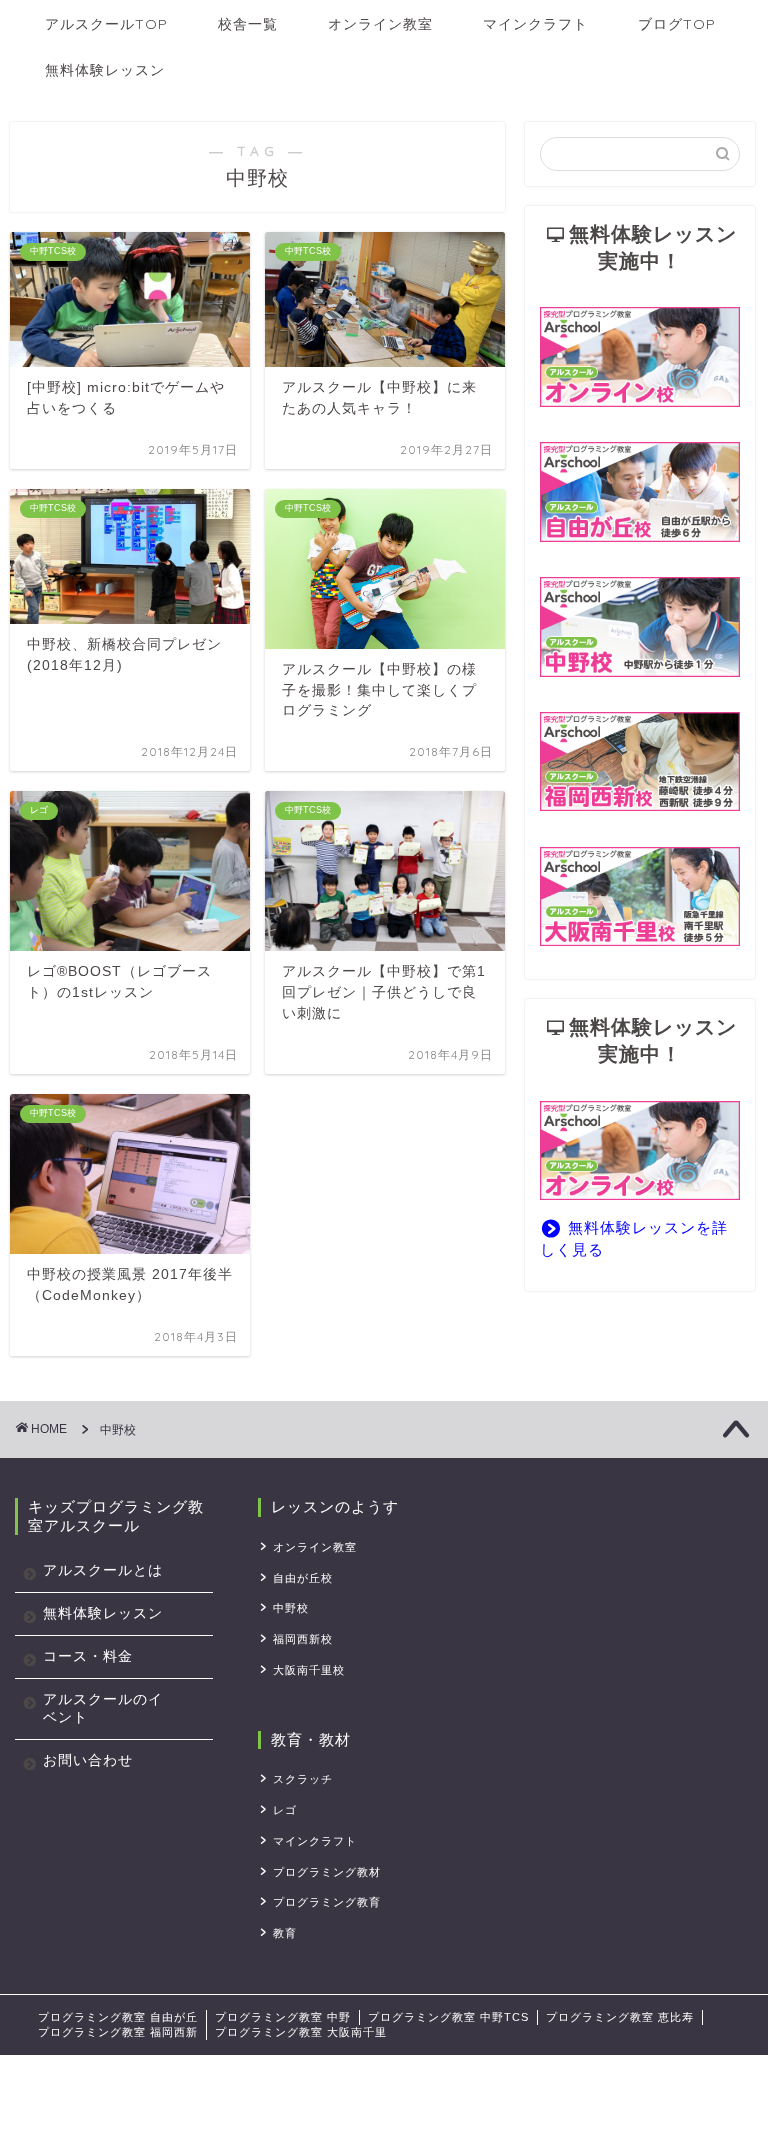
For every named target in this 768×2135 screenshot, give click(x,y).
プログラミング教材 (327, 1872)
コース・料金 (88, 1656)
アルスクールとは (103, 1570)
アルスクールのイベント (103, 1708)
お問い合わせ (88, 1760)
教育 (285, 1933)
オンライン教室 (380, 24)
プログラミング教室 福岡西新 (118, 2032)
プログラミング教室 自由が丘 (118, 2017)
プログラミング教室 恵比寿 (620, 2017)
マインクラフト (535, 24)
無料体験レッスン (105, 70)
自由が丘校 (303, 1578)
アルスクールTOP (106, 24)
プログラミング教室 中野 (283, 2017)
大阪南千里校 (309, 1670)
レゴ (285, 1810)
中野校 (291, 1608)
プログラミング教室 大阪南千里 (301, 2032)
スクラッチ (303, 1779)
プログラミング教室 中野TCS (448, 2017)
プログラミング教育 (327, 1902)
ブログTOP (677, 24)
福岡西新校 (303, 1639)
